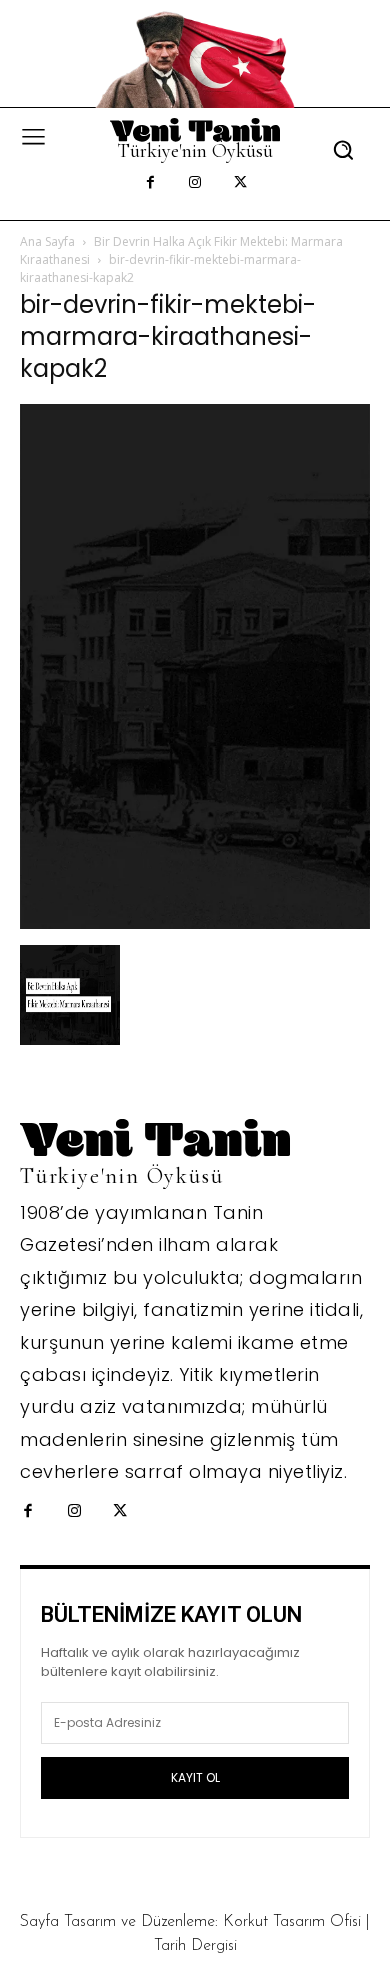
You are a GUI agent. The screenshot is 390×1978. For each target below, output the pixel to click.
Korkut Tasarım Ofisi (292, 1922)
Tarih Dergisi (195, 1946)
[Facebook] (150, 183)
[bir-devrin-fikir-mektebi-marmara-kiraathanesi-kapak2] (195, 923)
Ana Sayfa (47, 241)
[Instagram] (195, 183)
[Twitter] (240, 183)
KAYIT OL (195, 1777)
